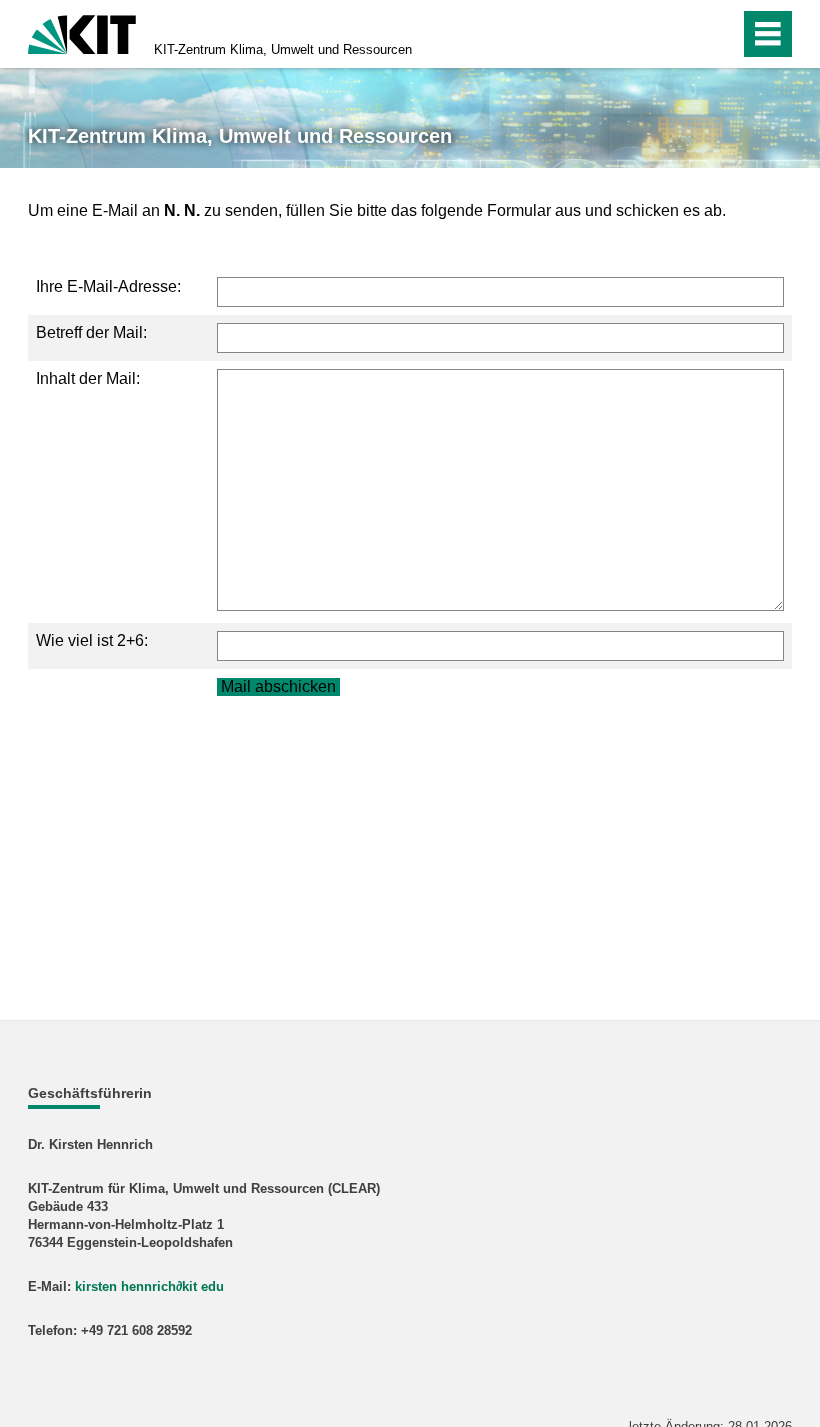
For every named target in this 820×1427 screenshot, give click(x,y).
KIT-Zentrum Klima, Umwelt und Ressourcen (283, 49)
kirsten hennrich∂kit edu (149, 1286)
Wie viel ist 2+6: (92, 640)
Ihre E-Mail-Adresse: (108, 286)
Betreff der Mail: (91, 332)
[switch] (681, 34)
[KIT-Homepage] (82, 32)
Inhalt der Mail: (88, 378)
